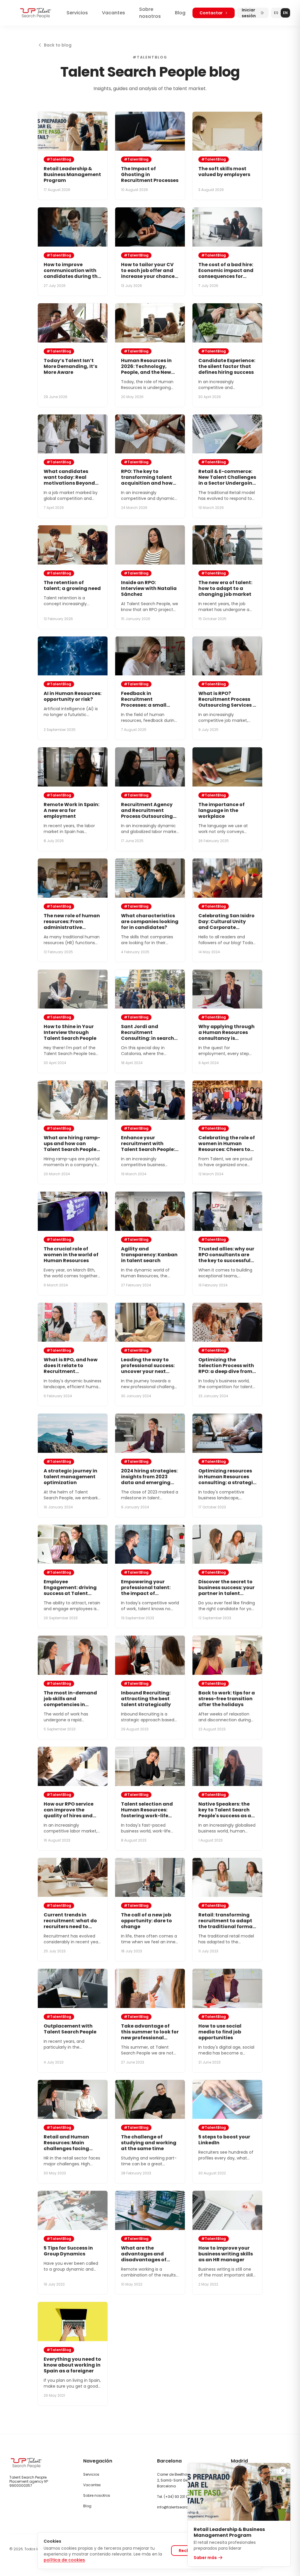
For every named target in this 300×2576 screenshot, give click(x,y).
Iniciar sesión (249, 13)
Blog (180, 13)
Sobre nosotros (150, 13)
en (285, 13)
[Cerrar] (283, 2471)
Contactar (211, 13)
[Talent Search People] (36, 13)
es (276, 13)
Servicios (77, 13)
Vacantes (114, 13)
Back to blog (58, 45)
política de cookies (64, 2560)
